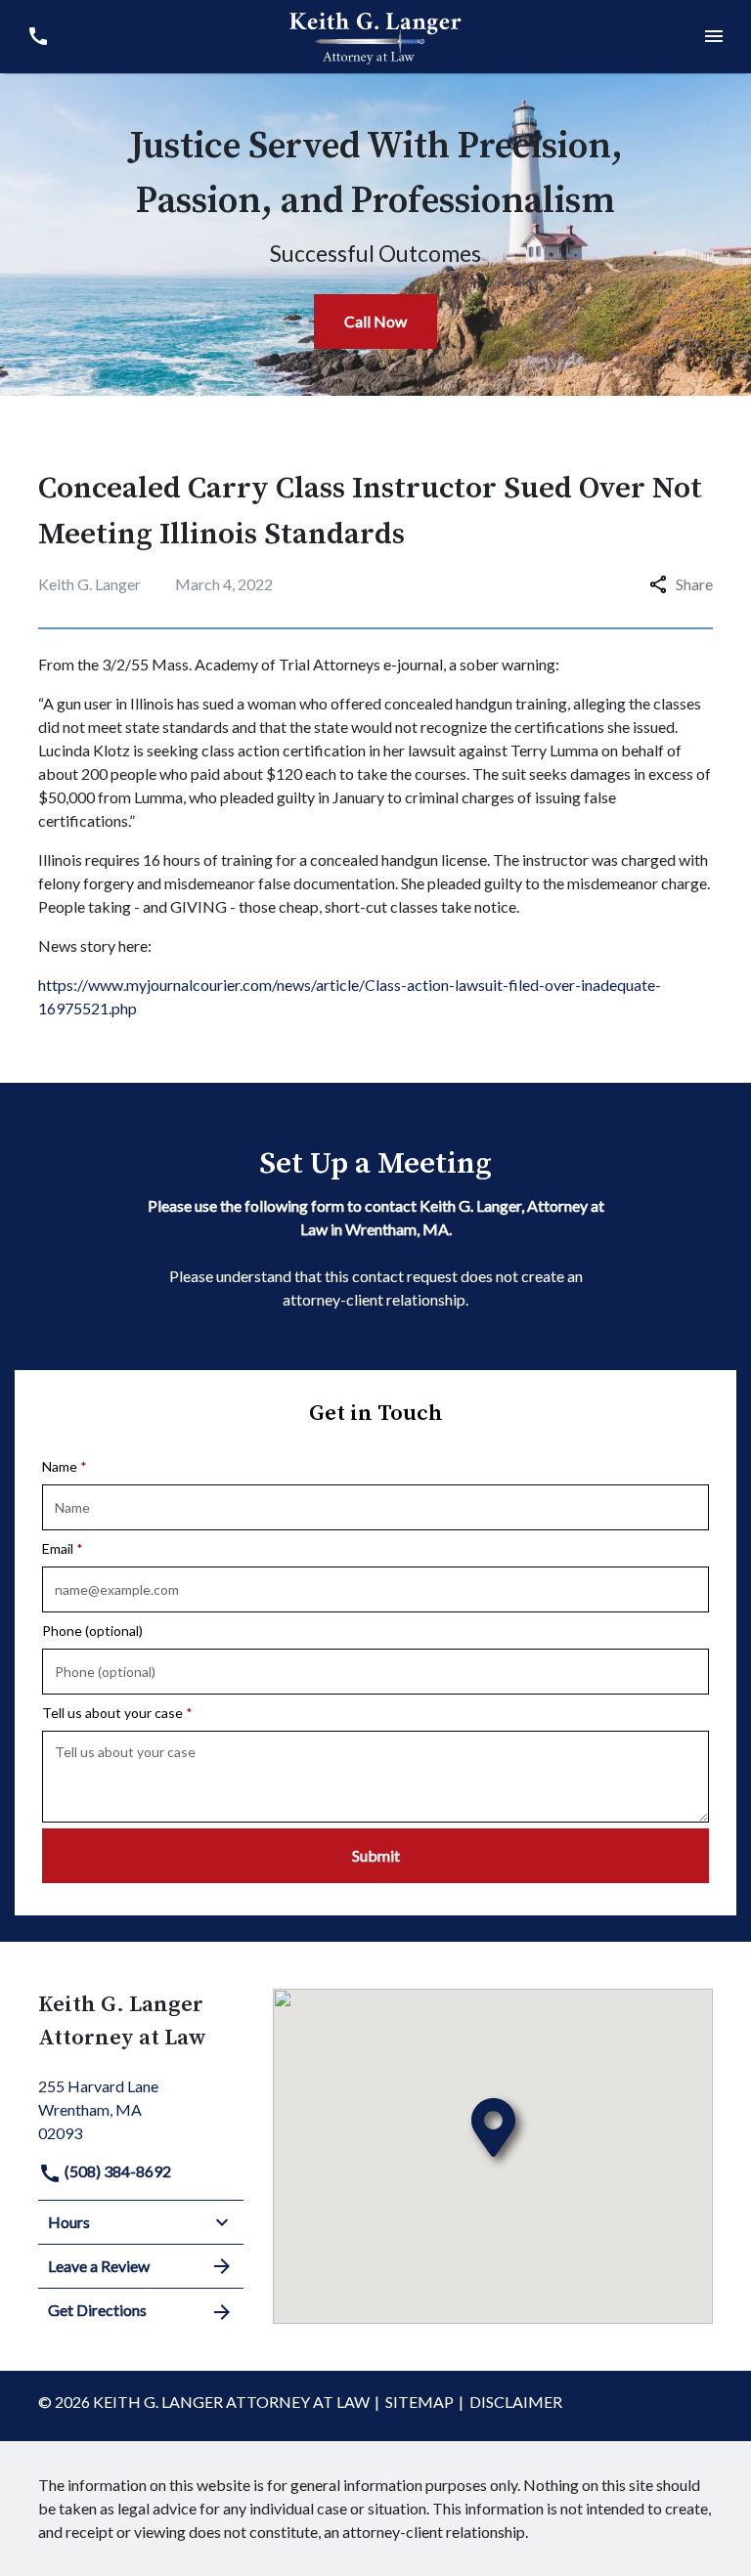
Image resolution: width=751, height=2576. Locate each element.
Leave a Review (99, 2266)
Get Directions (97, 2310)
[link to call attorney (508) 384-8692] (38, 37)
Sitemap (420, 2402)
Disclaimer (516, 2402)
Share (694, 584)
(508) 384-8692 (116, 2171)
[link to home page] (375, 34)
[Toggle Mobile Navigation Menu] (713, 37)
